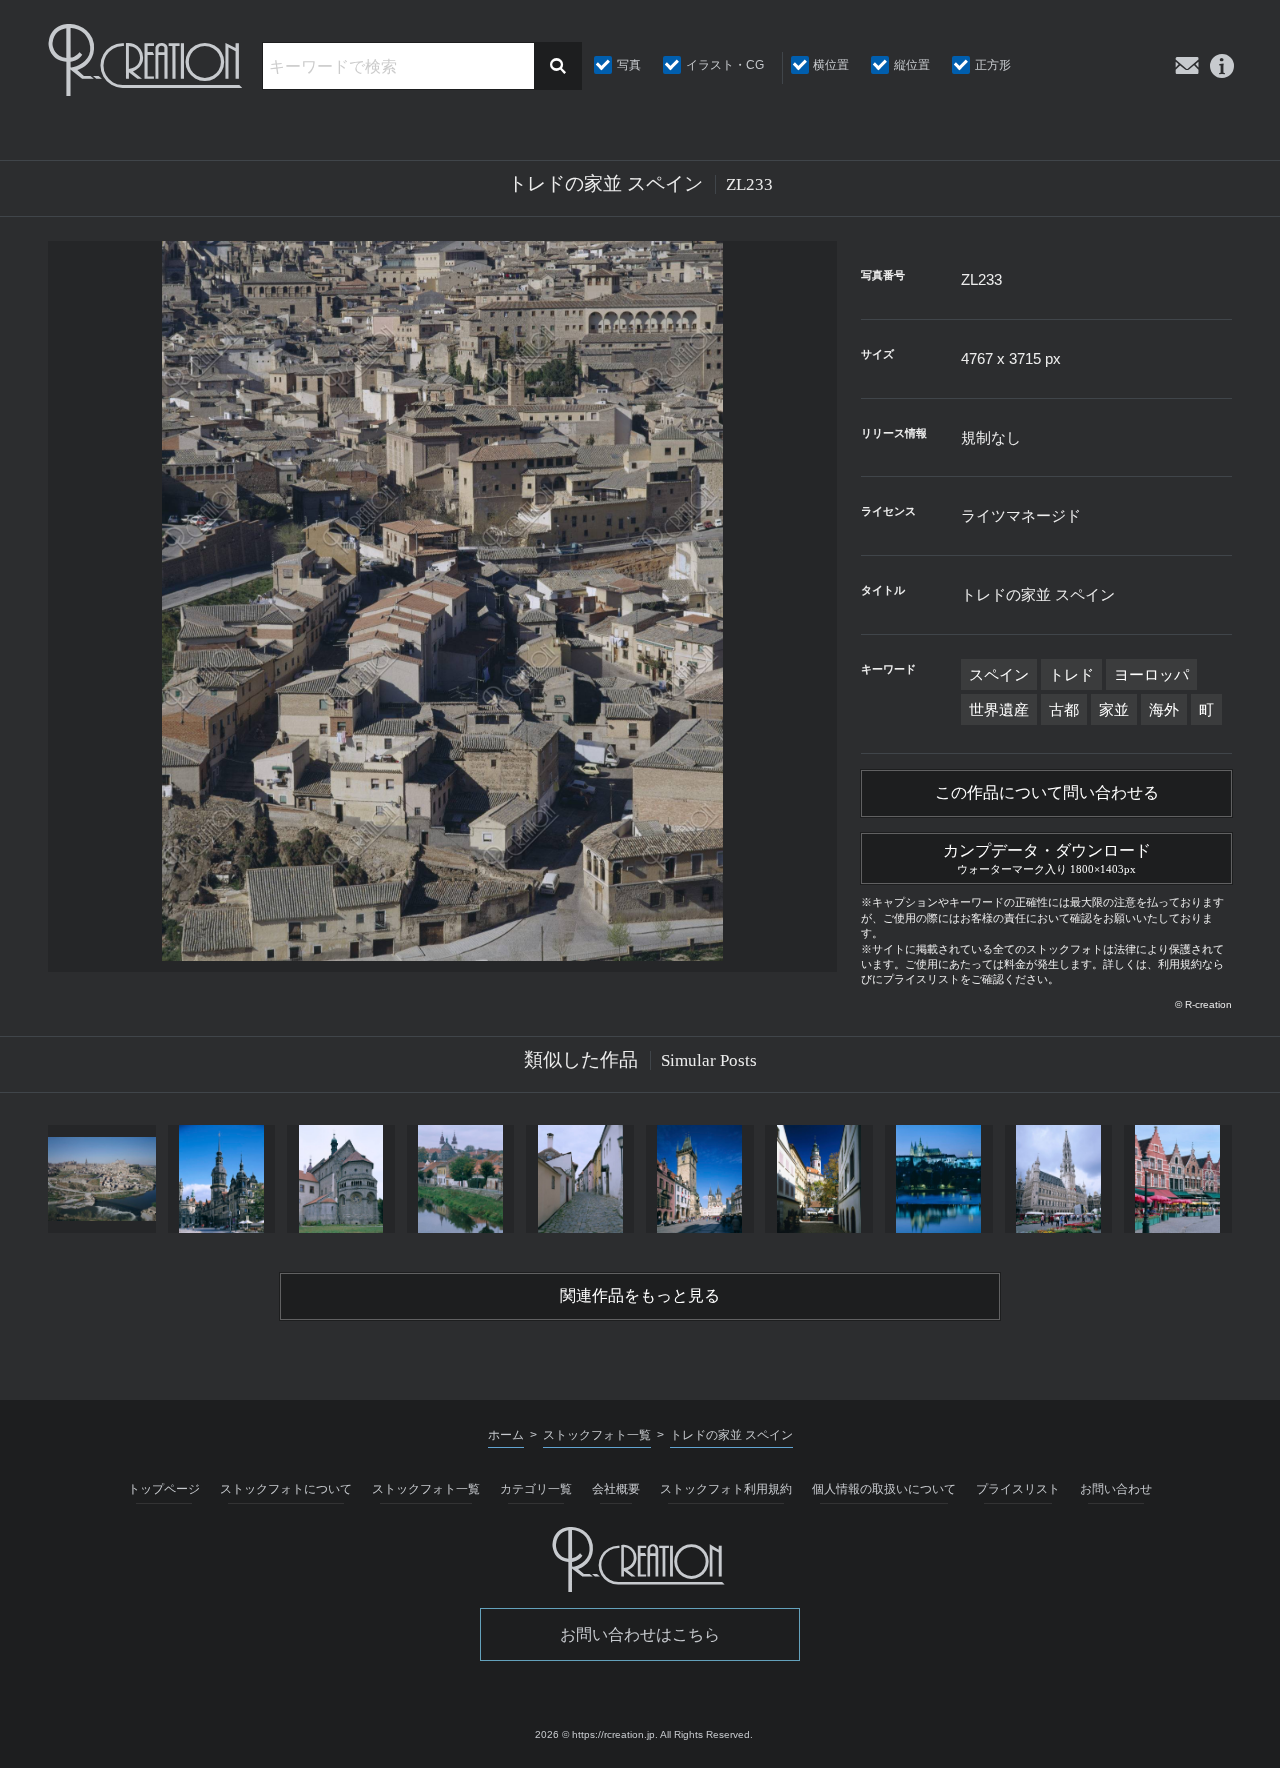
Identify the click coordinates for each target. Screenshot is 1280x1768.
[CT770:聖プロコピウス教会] (341, 1179)
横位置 (831, 65)
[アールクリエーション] (147, 60)
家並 (1114, 709)
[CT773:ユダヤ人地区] (580, 1179)
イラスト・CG (725, 65)
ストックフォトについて (286, 1489)
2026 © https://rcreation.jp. (596, 1734)
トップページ (164, 1489)
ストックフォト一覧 (426, 1489)
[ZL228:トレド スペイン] (102, 1179)
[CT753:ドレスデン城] (222, 1179)
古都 (1064, 709)
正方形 (993, 65)
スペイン (999, 674)
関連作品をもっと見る (640, 1295)
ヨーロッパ (1151, 674)
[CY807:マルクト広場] (1178, 1179)
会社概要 (616, 1489)
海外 (1164, 709)
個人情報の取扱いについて (884, 1489)
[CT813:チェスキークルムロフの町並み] (819, 1179)
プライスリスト (1018, 1489)
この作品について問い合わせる (1047, 792)
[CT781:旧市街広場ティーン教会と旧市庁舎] (700, 1179)
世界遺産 (999, 709)
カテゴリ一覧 (536, 1489)
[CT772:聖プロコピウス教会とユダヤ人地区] (461, 1179)
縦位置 (912, 65)
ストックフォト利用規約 (726, 1489)
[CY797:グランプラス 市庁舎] (1059, 1179)
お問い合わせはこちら (640, 1634)
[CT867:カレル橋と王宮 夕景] (939, 1179)
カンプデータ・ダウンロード (1047, 858)
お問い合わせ (1116, 1489)
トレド (1071, 674)
